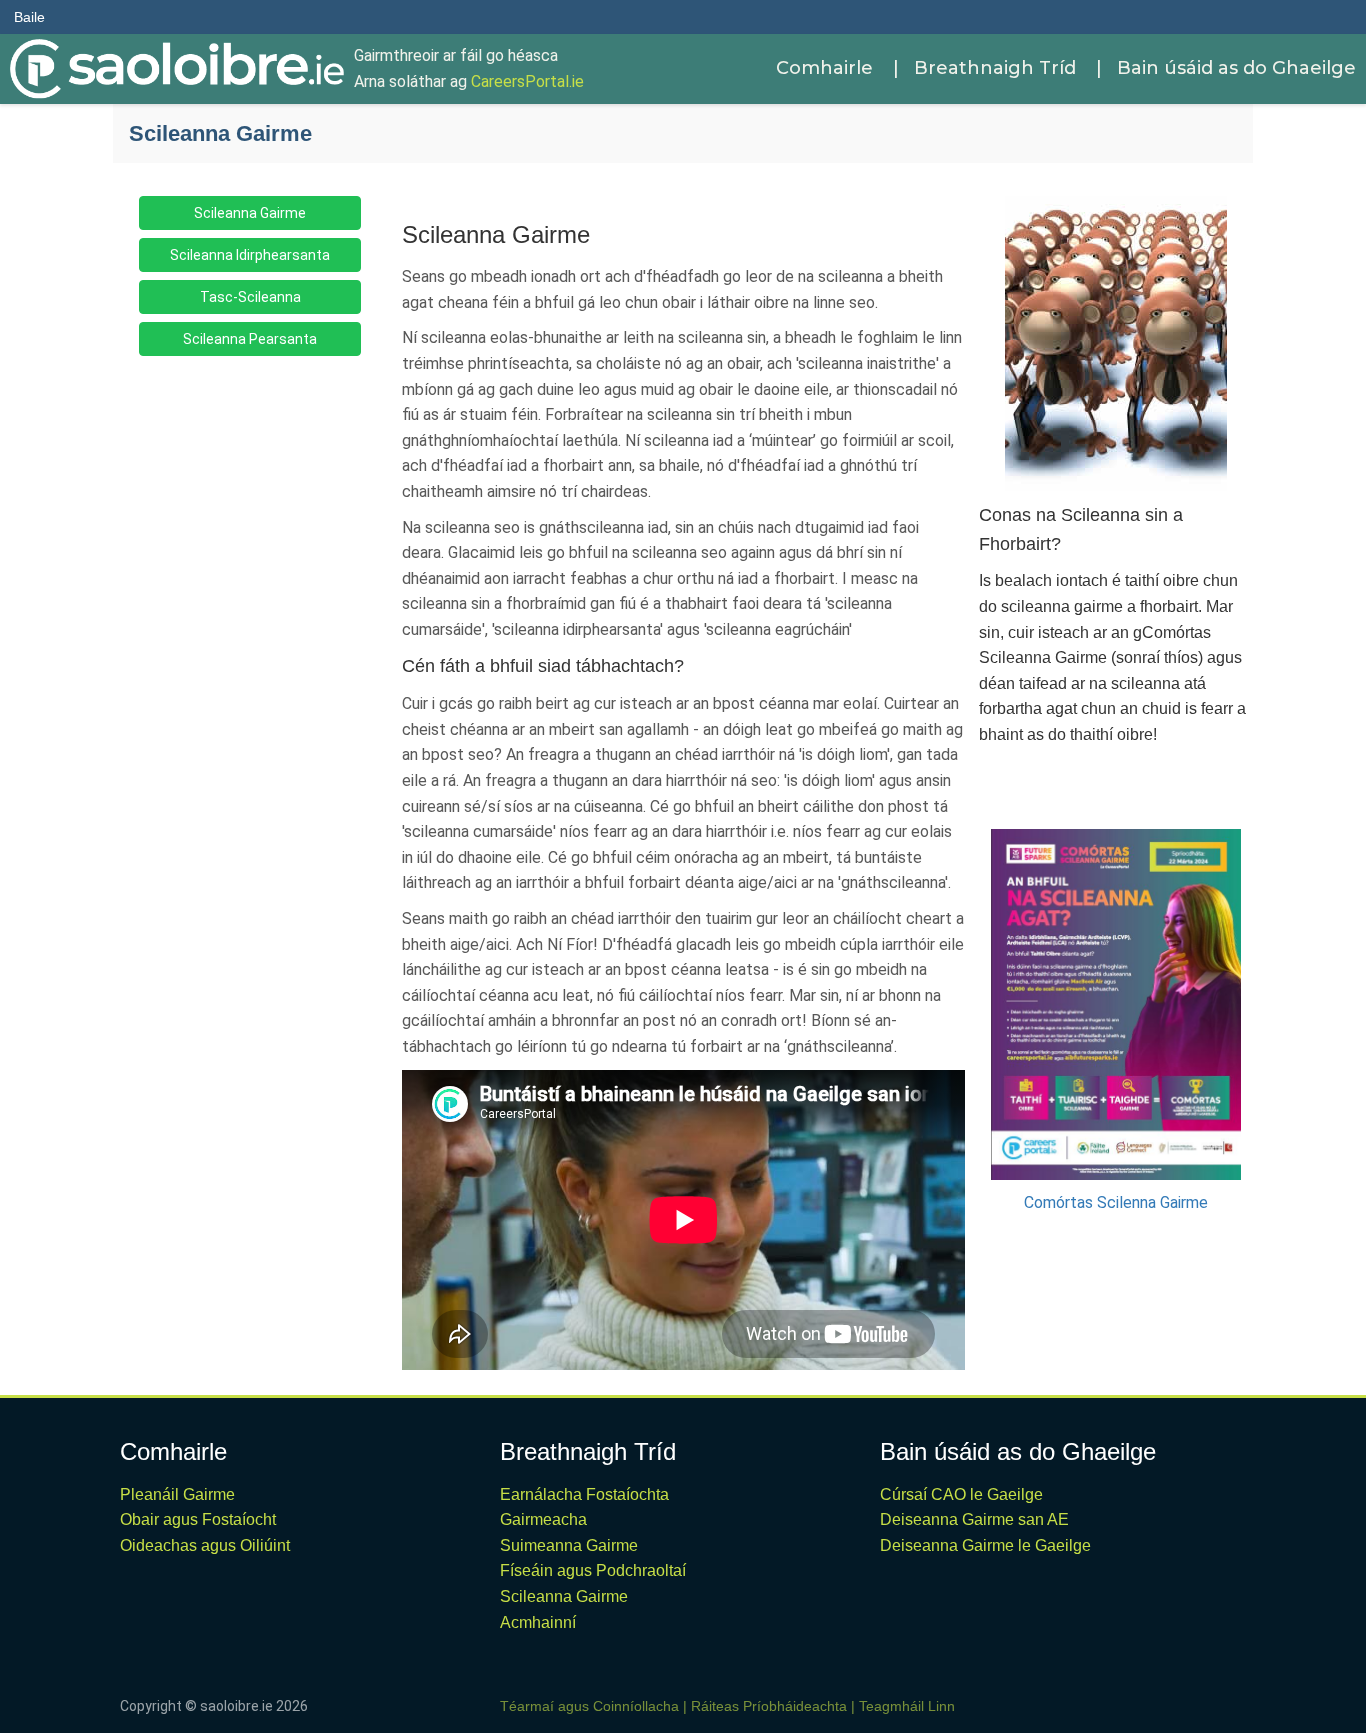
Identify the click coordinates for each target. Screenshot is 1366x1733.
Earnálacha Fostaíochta (584, 1494)
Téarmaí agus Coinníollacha (589, 1706)
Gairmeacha (543, 1519)
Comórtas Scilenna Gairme (1116, 1202)
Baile (29, 17)
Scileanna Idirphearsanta (250, 255)
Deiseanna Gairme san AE (974, 1519)
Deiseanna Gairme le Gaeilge (985, 1545)
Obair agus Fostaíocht (198, 1519)
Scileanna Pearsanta (250, 339)
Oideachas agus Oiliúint (205, 1545)
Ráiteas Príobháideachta (769, 1706)
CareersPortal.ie (527, 81)
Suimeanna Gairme (569, 1545)
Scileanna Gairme (250, 213)
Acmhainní (538, 1622)
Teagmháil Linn (907, 1706)
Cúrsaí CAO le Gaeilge (961, 1494)
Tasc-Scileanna (250, 297)
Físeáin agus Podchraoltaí (593, 1570)
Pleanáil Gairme (177, 1494)
